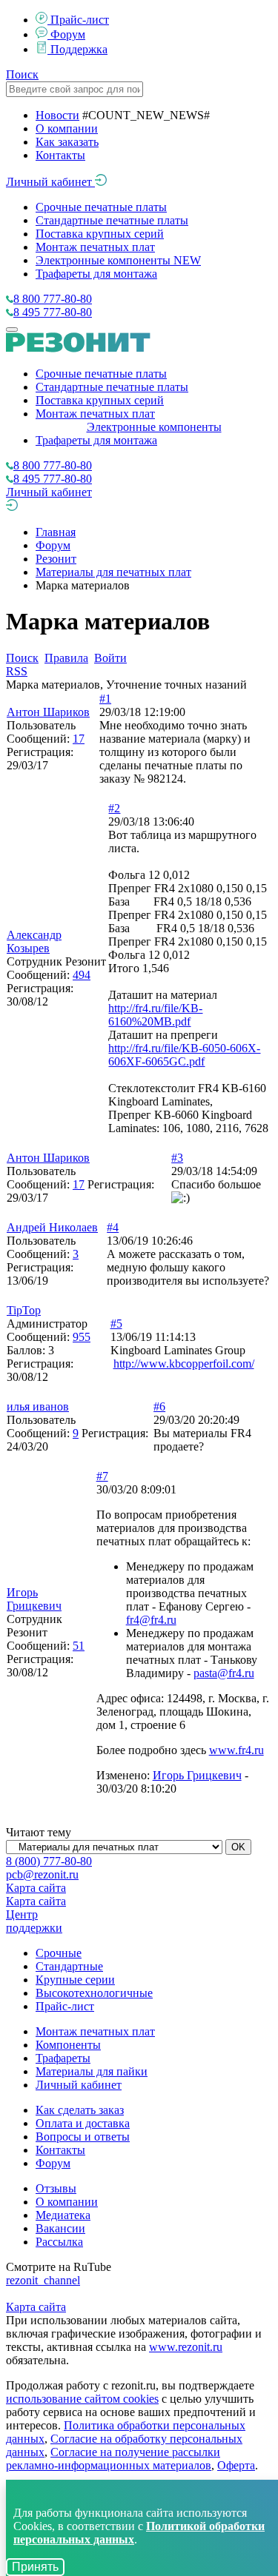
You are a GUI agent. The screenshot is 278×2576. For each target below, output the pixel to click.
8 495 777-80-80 (53, 312)
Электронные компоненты (118, 260)
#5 (116, 1324)
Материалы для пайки (92, 2071)
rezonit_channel (43, 2280)
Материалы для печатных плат (113, 572)
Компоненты (68, 2045)
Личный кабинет (50, 182)
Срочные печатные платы (101, 207)
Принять (35, 2567)
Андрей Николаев (52, 1227)
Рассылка (59, 2242)
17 (79, 739)
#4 (113, 1227)
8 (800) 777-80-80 (49, 1861)
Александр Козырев (34, 941)
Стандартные (69, 1966)
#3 (177, 1158)
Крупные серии (75, 1980)
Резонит (56, 559)
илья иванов (38, 1406)
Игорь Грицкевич (34, 1599)
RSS (17, 671)
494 (82, 975)
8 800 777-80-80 (53, 299)
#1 (105, 699)
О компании (67, 128)
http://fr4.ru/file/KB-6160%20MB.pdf (155, 1015)
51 (79, 1646)
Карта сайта (36, 1888)
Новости (57, 115)
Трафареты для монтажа (96, 274)
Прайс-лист (80, 20)
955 (82, 1337)
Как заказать (67, 142)
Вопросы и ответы (83, 2137)
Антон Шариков (48, 712)
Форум (68, 34)
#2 (114, 808)
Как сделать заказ (80, 2110)
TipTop (24, 1310)
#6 (159, 1406)
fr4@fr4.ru (151, 1620)
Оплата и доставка (83, 2123)
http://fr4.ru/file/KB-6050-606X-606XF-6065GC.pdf (184, 1055)
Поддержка (79, 49)
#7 (102, 1476)
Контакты (60, 155)
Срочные (59, 1953)
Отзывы (56, 2188)
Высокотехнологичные (94, 1993)
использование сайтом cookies (82, 2399)
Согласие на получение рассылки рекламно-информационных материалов (113, 2459)
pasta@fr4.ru (224, 1673)
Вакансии (60, 2228)
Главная (56, 532)
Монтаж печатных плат (95, 247)
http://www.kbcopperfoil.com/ (184, 1364)
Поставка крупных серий (100, 234)
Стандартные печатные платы (112, 220)
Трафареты (63, 2058)
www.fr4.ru (236, 1750)
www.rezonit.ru (186, 2347)
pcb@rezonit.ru (42, 1874)
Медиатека (63, 2215)
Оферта (236, 2465)
